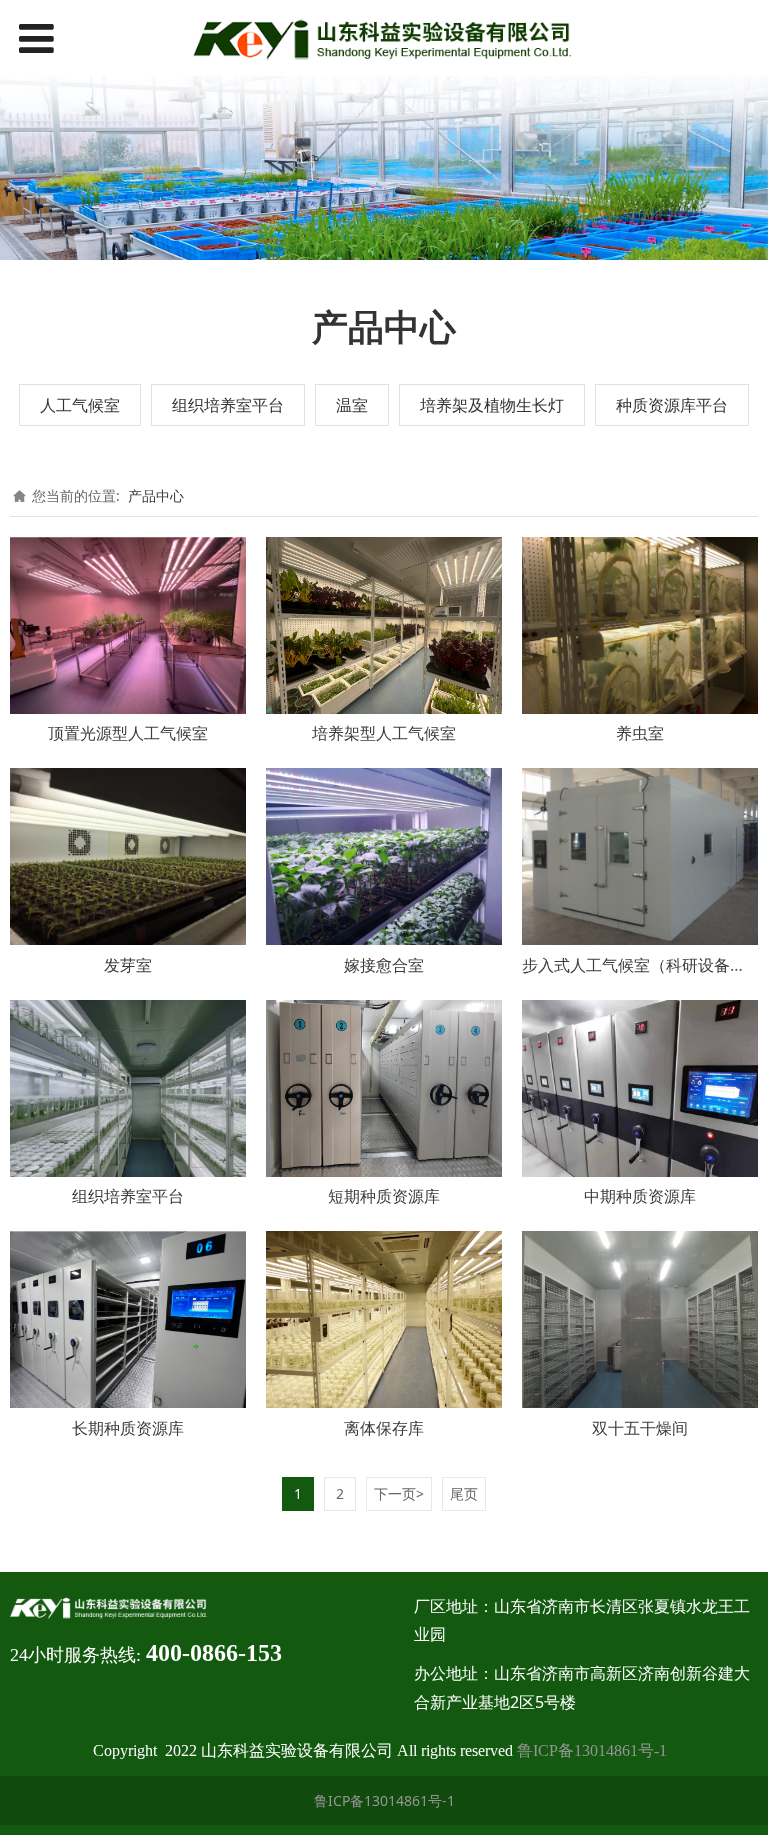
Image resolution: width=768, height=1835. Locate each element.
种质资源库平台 (672, 405)
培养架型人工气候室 (384, 733)
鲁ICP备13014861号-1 (592, 1750)
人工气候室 (80, 405)
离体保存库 (384, 1428)
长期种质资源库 (128, 1428)
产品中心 (156, 495)
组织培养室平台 (228, 405)
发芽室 (128, 965)
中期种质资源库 (640, 1196)
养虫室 (640, 733)
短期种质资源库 (384, 1196)
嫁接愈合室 (384, 965)
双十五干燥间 (640, 1428)
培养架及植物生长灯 (492, 405)
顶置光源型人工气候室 (128, 733)
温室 (352, 405)
